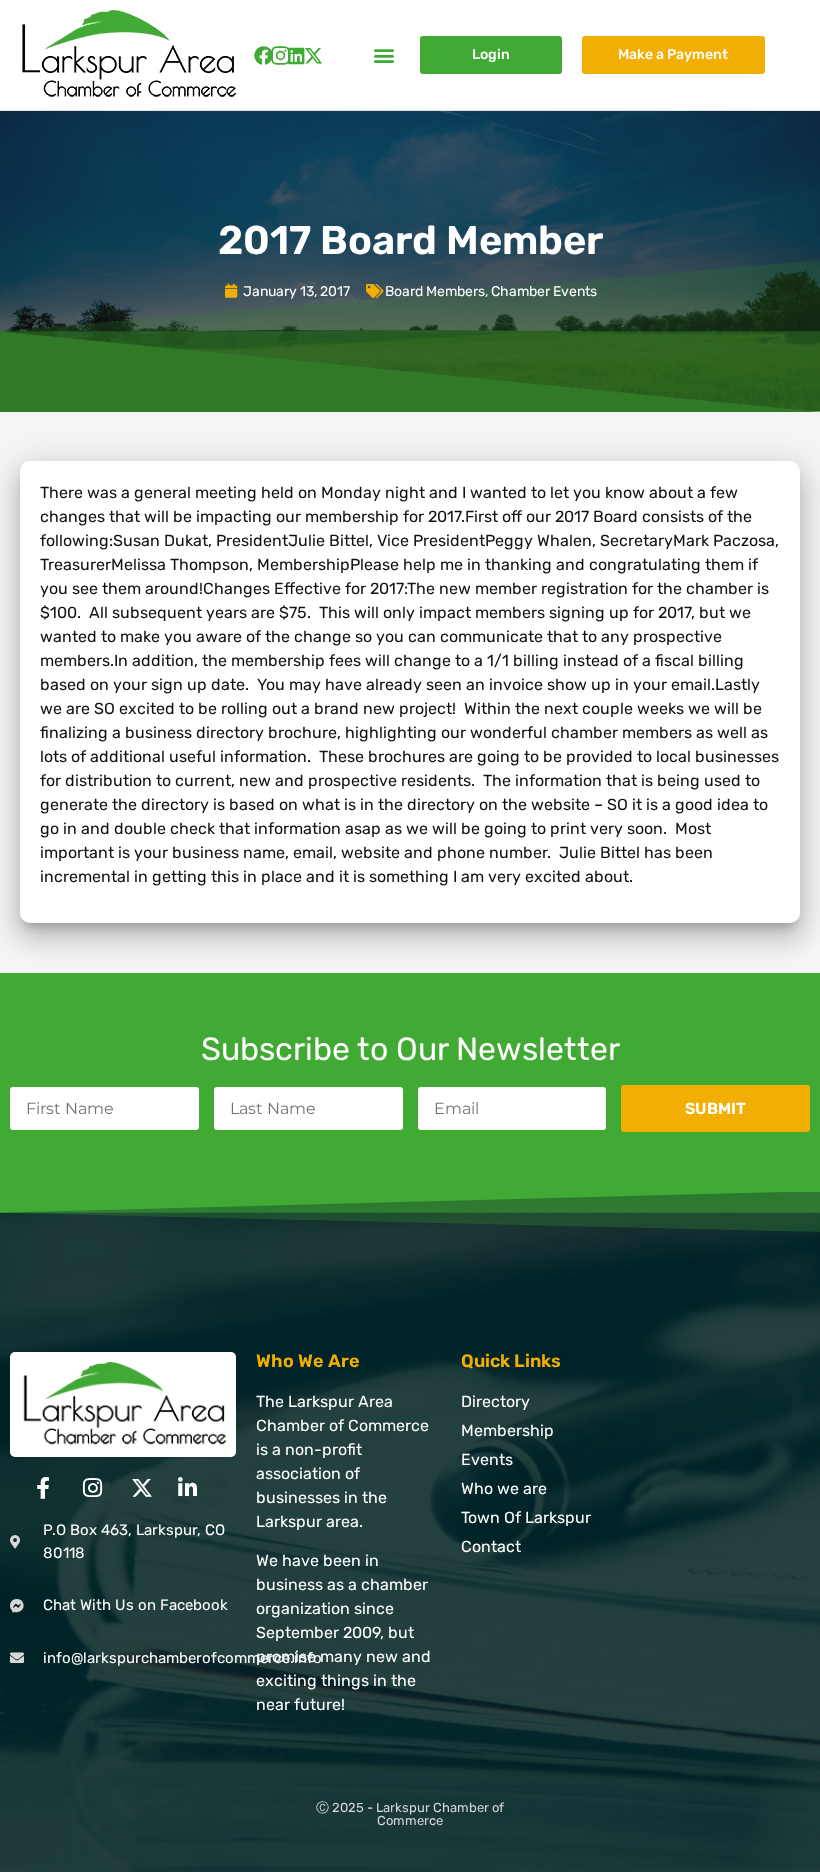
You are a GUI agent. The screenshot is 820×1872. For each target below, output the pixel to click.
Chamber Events (544, 291)
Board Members (435, 291)
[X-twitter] (313, 55)
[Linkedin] (296, 55)
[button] (383, 55)
